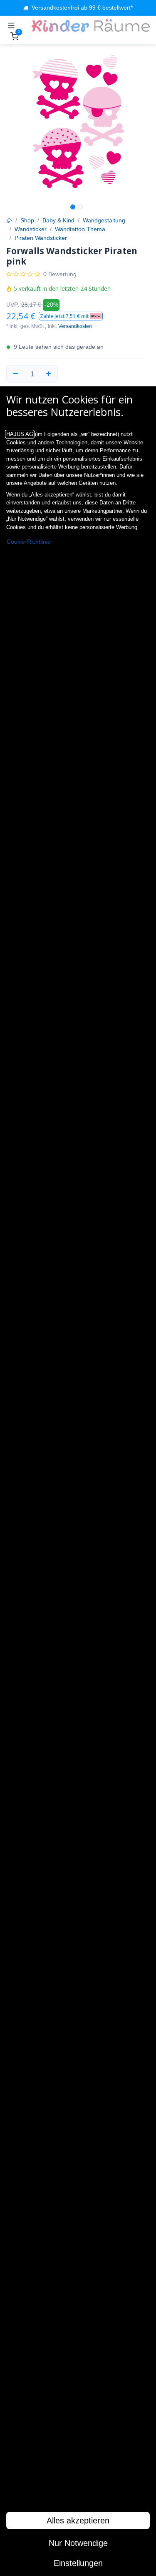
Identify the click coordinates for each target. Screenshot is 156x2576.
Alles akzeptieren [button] (78, 2521)
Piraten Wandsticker (41, 238)
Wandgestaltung (104, 220)
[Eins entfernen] (16, 374)
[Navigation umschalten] (11, 25)
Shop (27, 220)
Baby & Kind (58, 220)
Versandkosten (75, 326)
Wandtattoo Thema (80, 229)
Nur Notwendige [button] (78, 2543)
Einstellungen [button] (78, 2563)
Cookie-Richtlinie (29, 542)
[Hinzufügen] (49, 374)
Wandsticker (31, 229)
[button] (71, 316)
